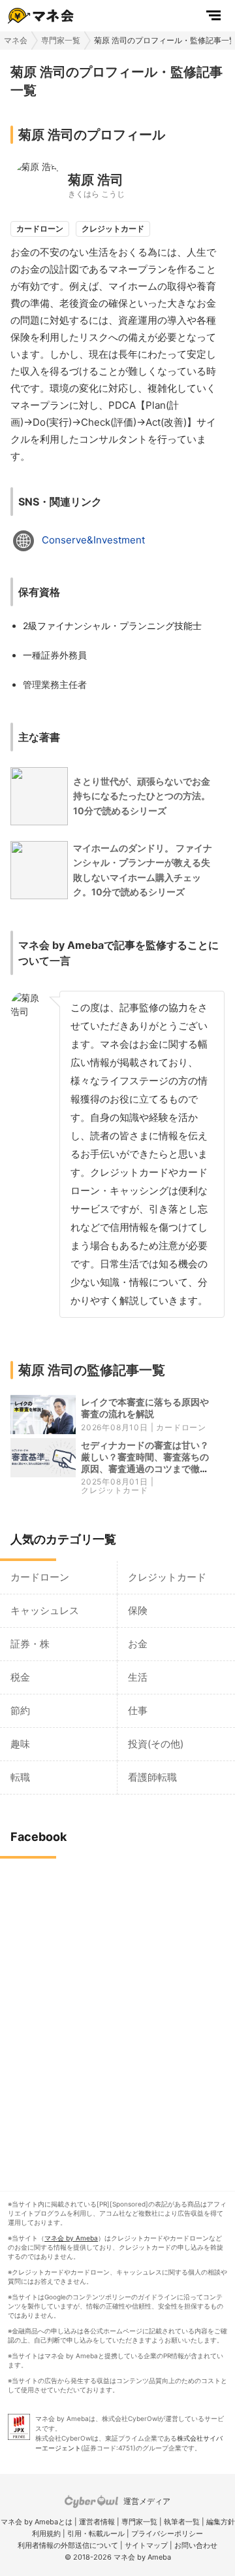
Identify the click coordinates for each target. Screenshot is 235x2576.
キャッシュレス (45, 1610)
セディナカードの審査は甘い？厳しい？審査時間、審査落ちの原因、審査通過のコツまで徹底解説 (145, 1463)
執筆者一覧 (182, 2522)
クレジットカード (114, 1490)
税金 (20, 1677)
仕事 (138, 1710)
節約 (20, 1710)
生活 (138, 1677)
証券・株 (30, 1644)
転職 (20, 1777)
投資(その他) (156, 1744)
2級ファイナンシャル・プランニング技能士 (112, 626)
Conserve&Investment (93, 540)
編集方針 (221, 2522)
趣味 (20, 1744)
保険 (138, 1610)
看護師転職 (152, 1777)
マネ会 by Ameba (71, 2238)
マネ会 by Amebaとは (37, 2522)
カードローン (181, 1427)
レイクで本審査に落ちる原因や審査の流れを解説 (145, 1408)
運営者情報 (97, 2522)
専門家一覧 (61, 40)
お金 (138, 1644)
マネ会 (16, 40)
